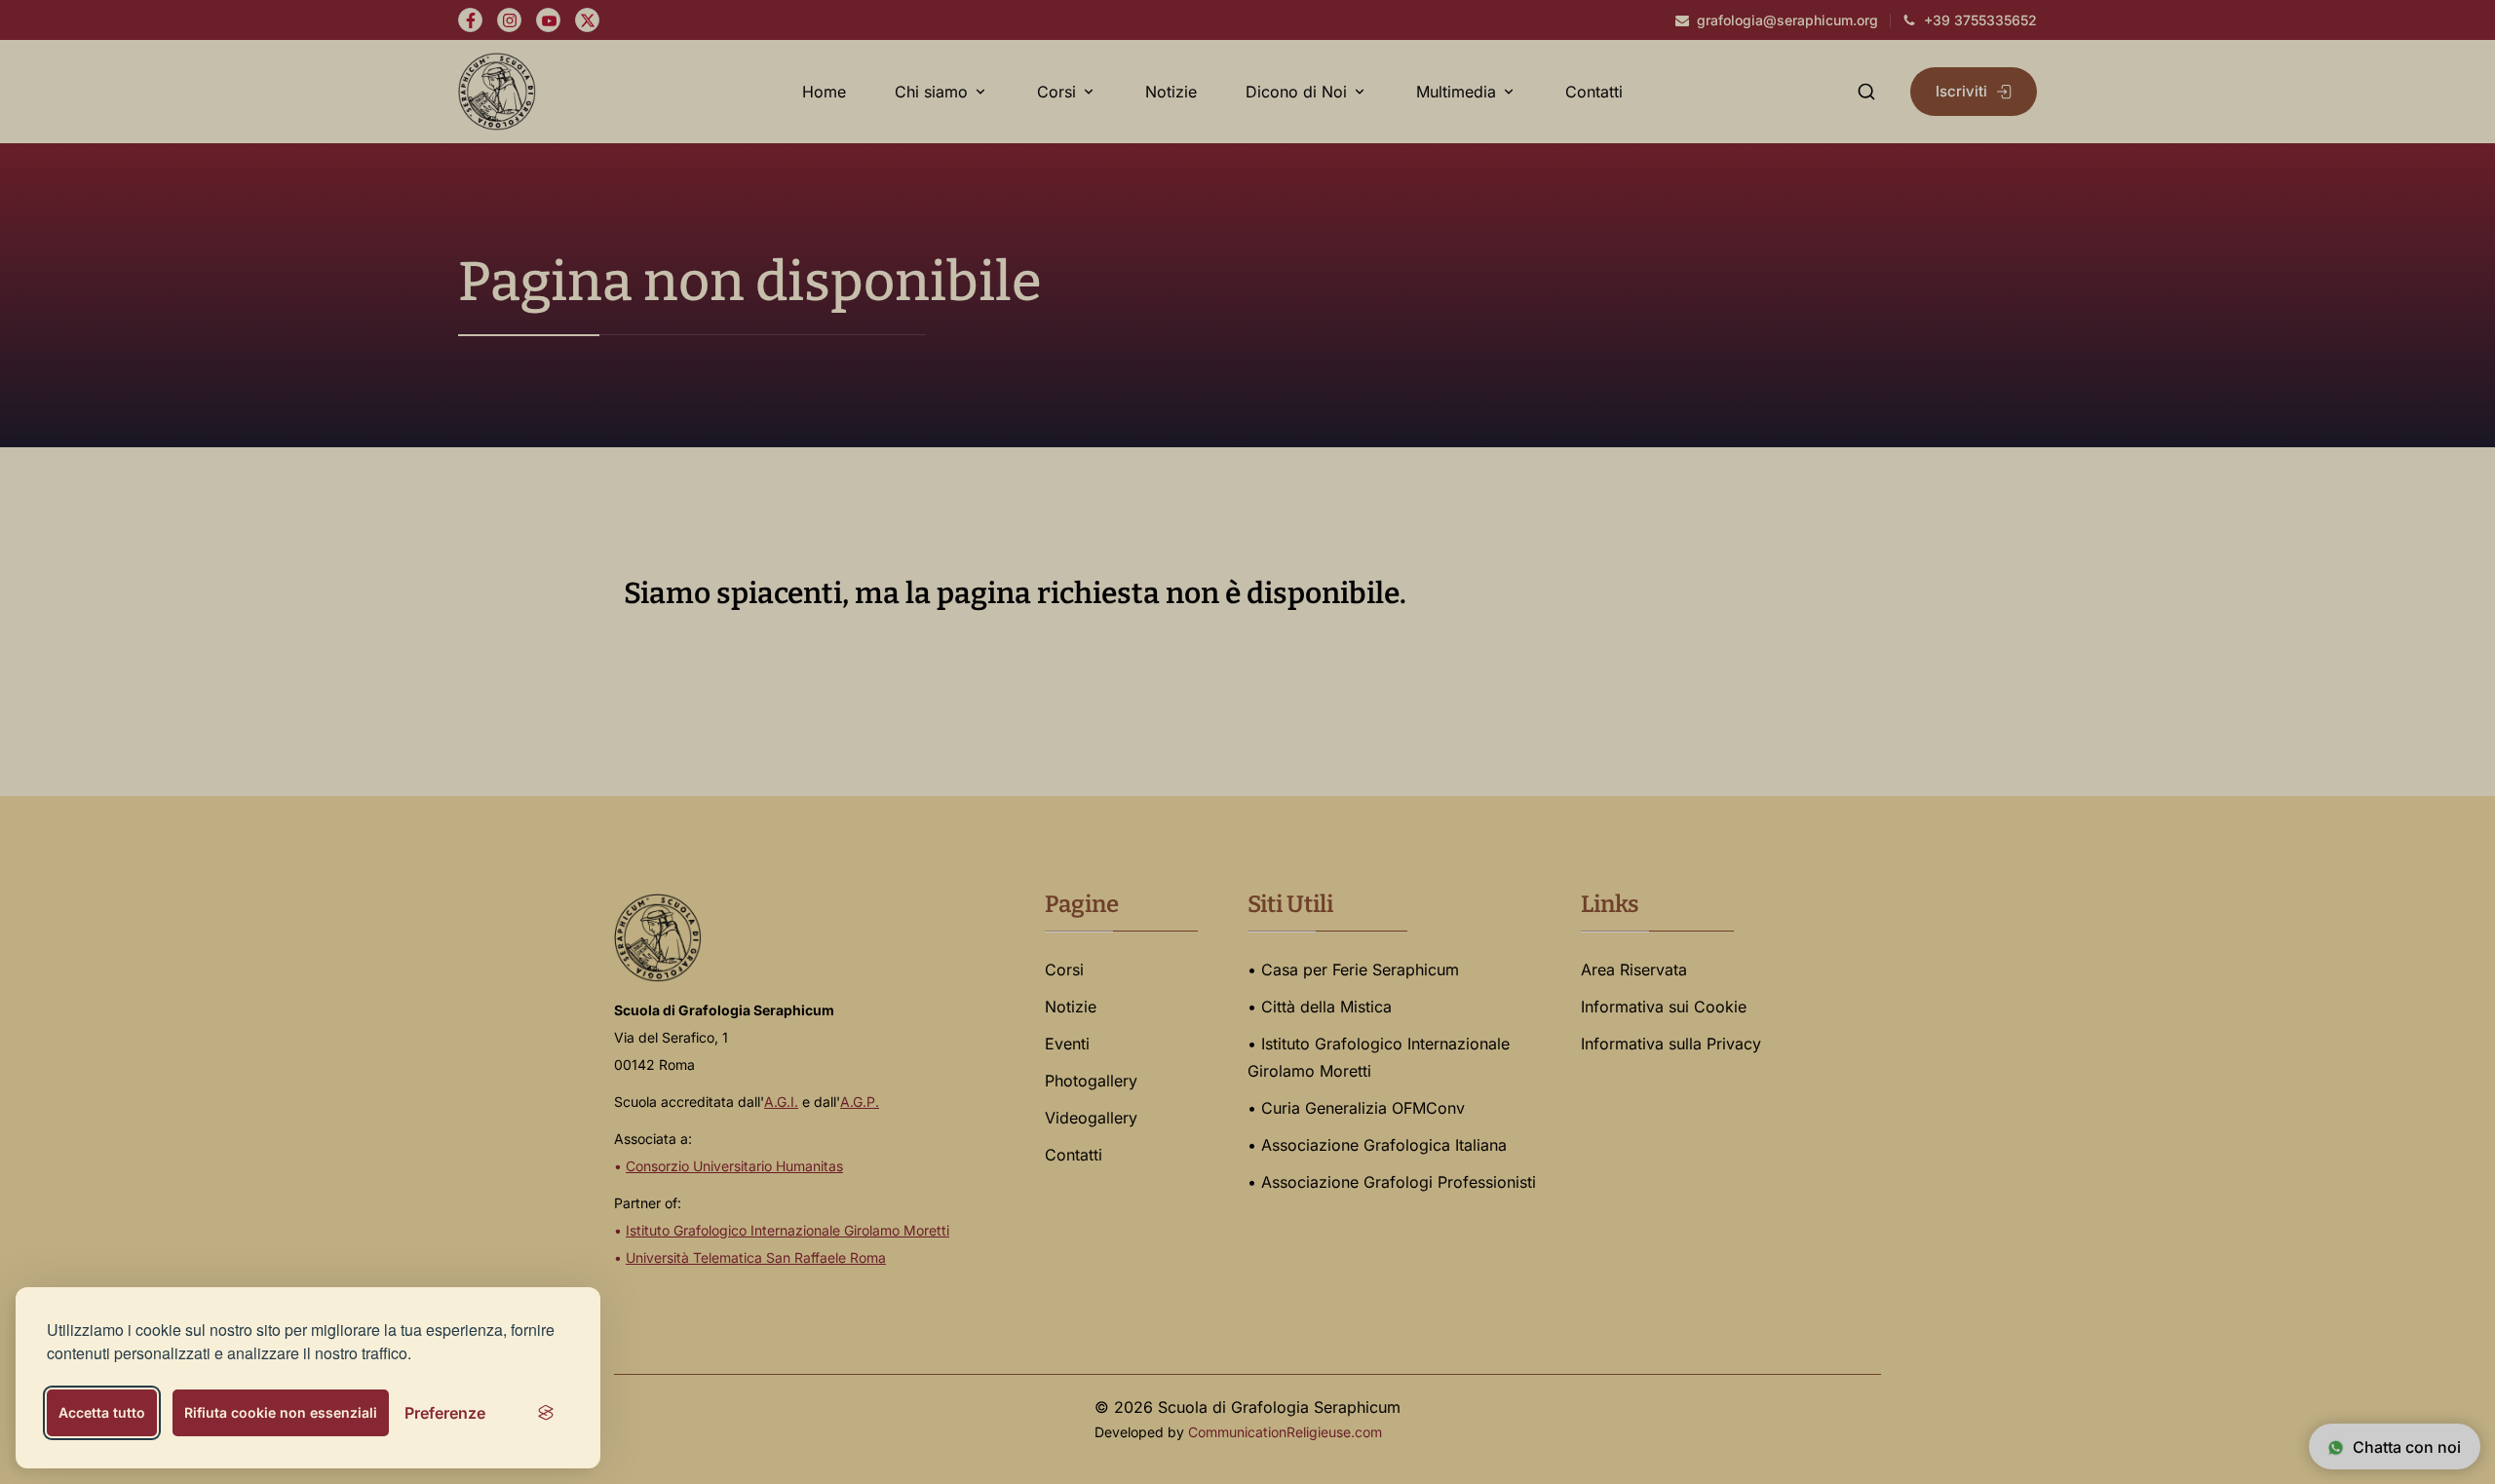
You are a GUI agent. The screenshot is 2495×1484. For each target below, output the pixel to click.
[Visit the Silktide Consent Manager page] (546, 1413)
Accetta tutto (102, 1412)
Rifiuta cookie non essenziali (281, 1412)
